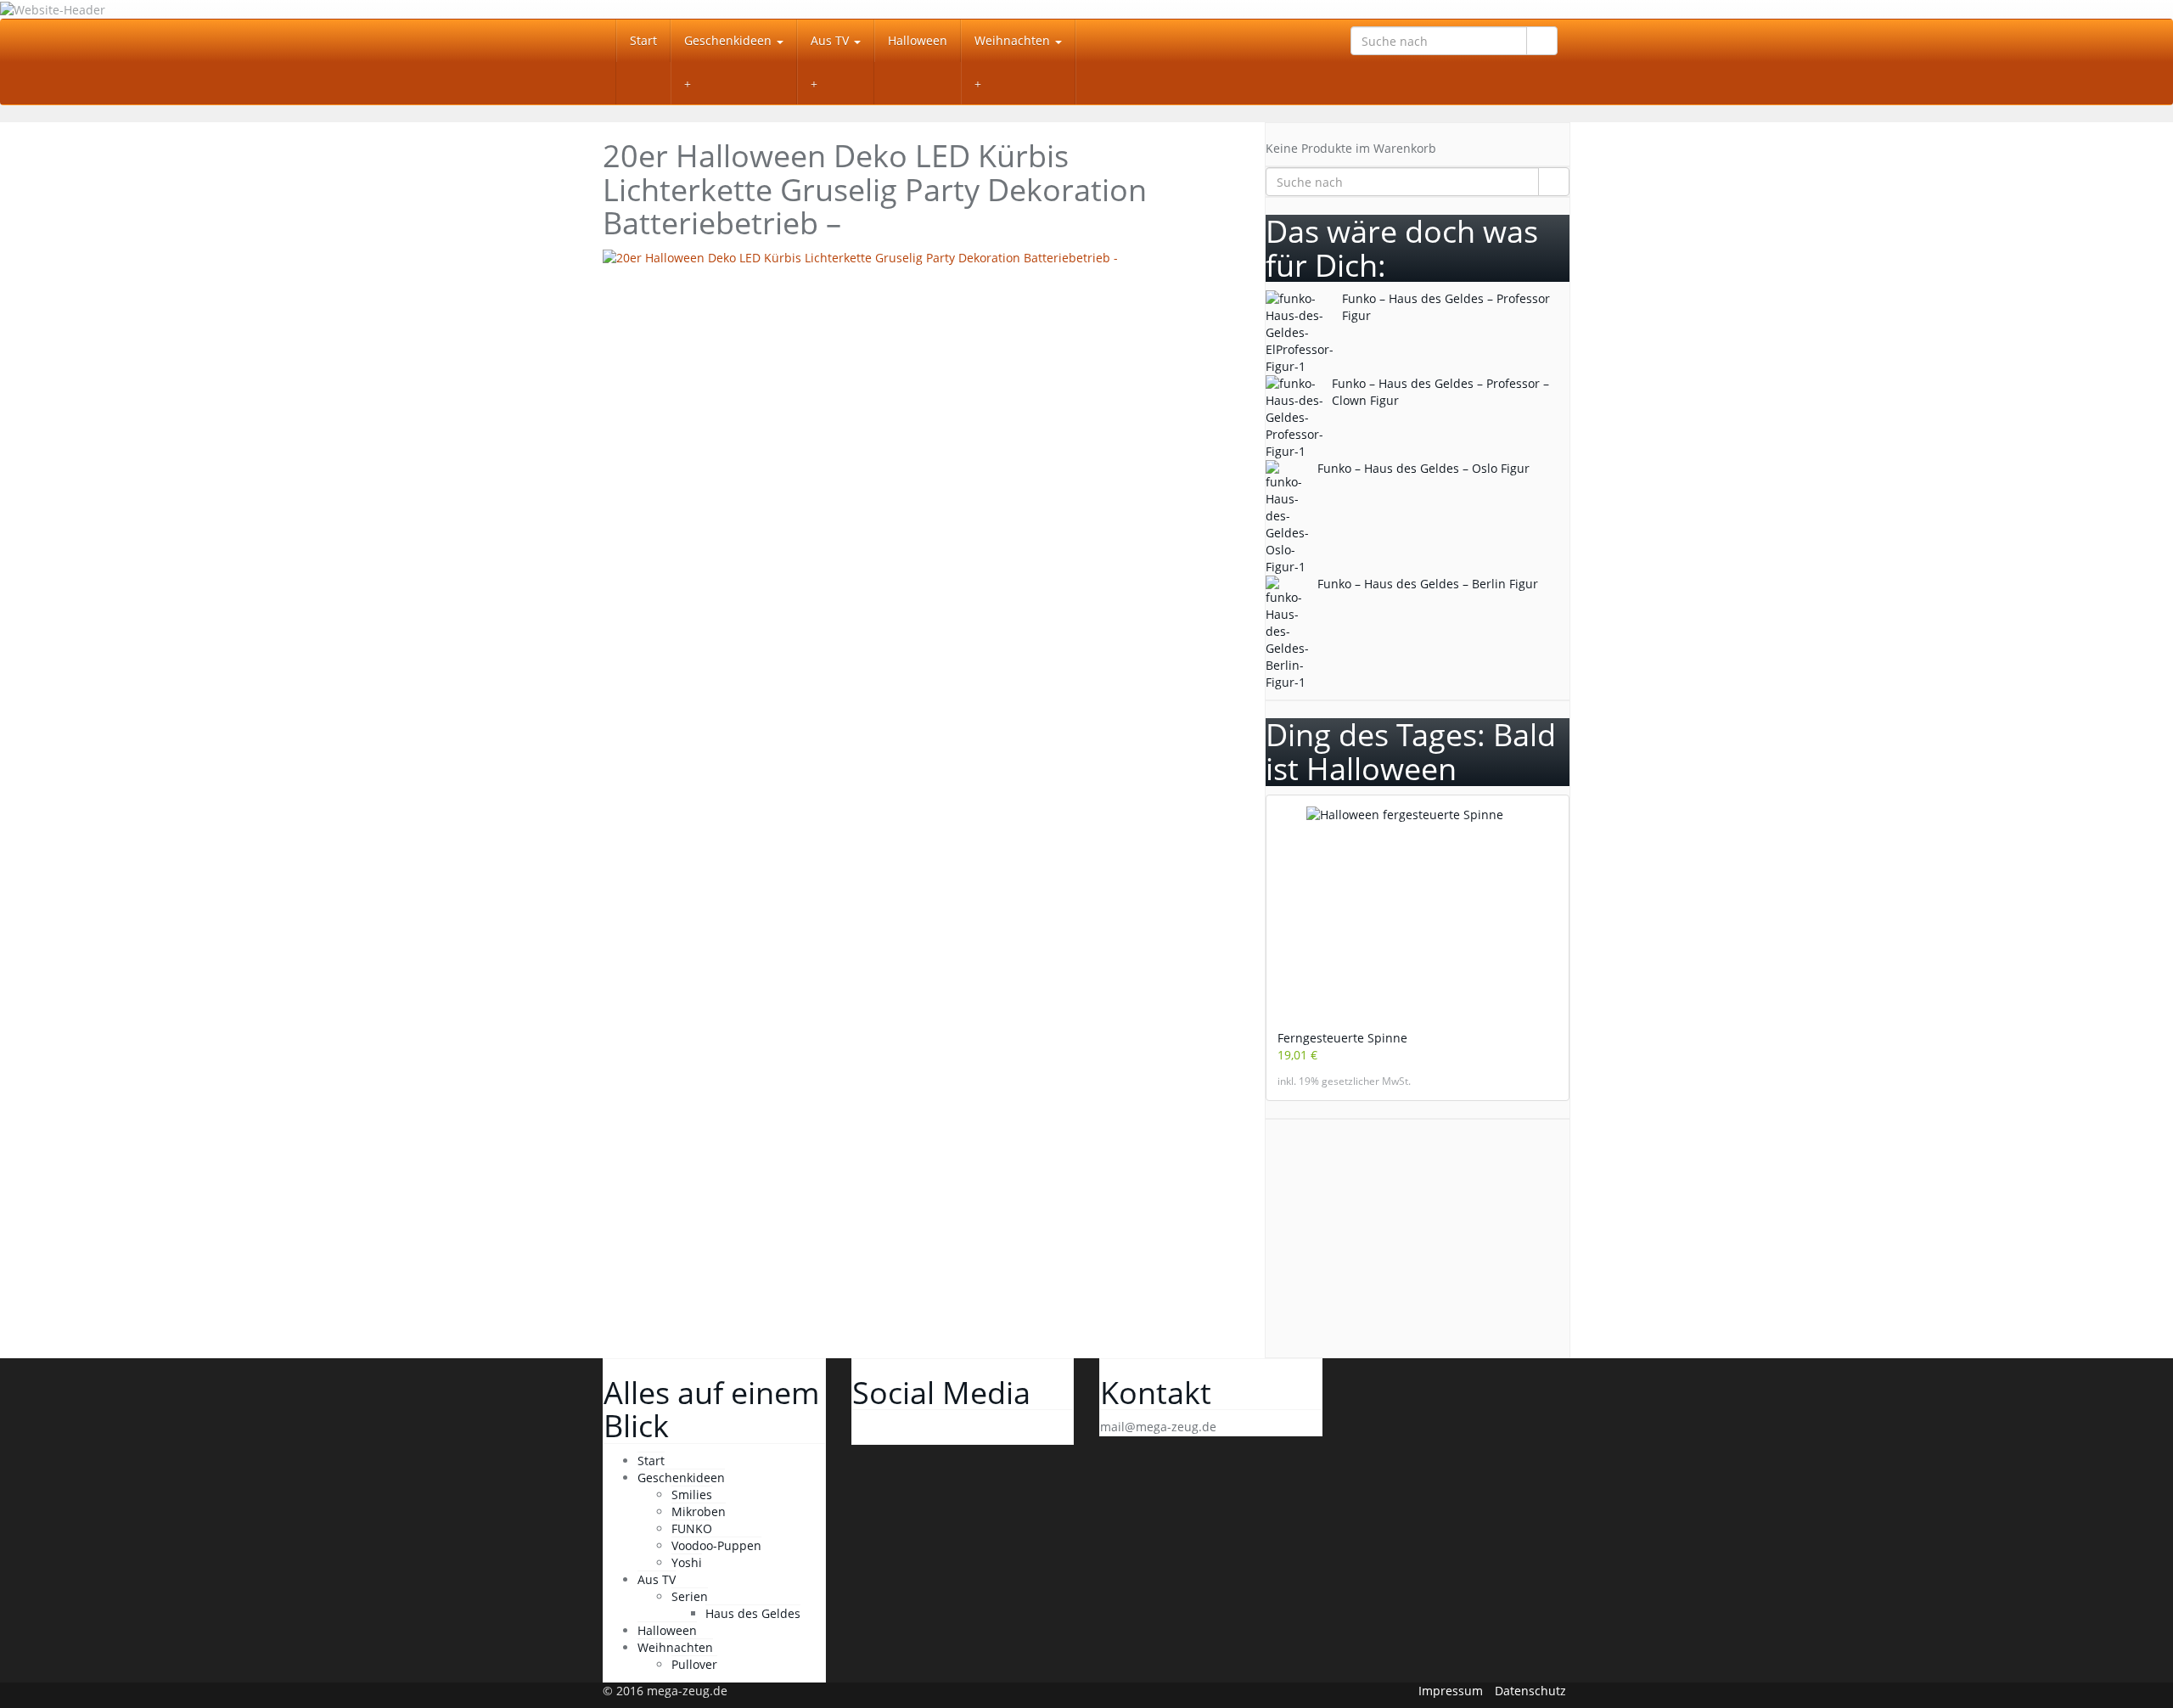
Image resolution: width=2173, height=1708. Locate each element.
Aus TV (831, 40)
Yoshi (687, 1562)
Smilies (692, 1494)
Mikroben (699, 1511)
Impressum (1451, 1691)
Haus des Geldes (753, 1613)
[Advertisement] (921, 394)
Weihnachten (1014, 40)
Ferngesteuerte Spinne (1342, 1038)
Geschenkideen (730, 40)
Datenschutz (1530, 1691)
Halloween (918, 40)
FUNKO (692, 1528)
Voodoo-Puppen (716, 1545)
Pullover (694, 1664)
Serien (690, 1596)
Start (643, 40)
